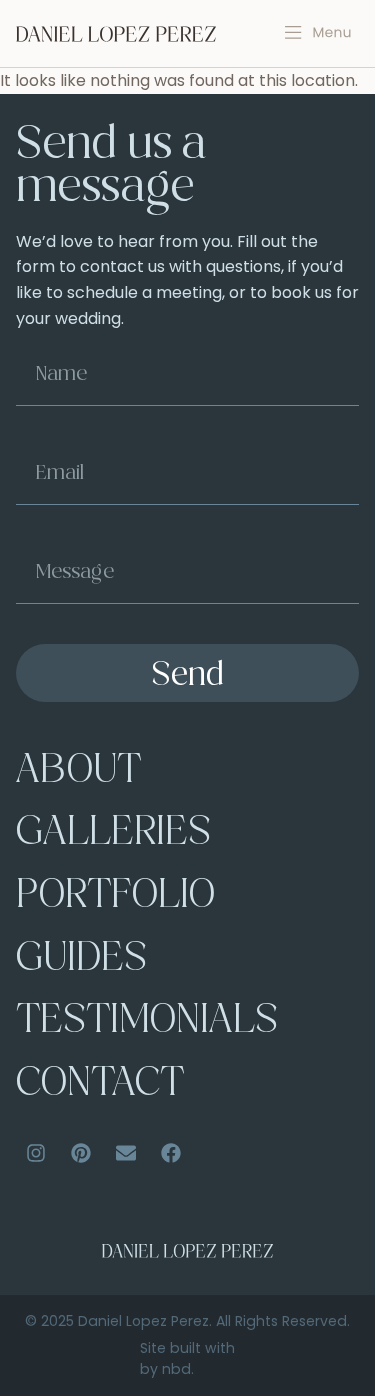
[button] (318, 33)
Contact (100, 1085)
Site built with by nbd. (187, 1358)
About (78, 772)
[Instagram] (36, 1153)
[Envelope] (126, 1153)
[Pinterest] (81, 1153)
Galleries (113, 834)
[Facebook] (171, 1153)
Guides (81, 960)
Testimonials (147, 1022)
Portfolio (115, 897)
